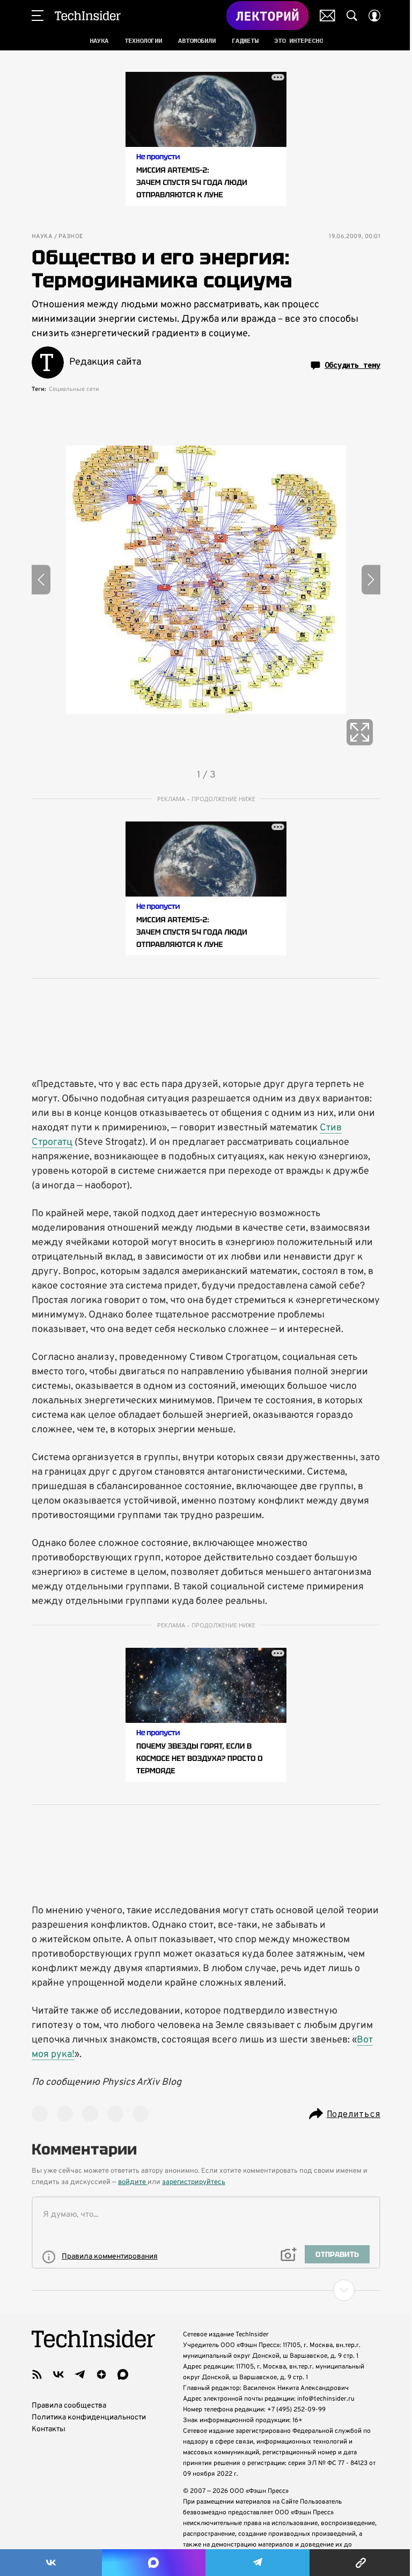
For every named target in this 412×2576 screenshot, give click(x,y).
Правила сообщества (69, 2406)
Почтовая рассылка (328, 16)
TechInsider (88, 16)
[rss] (37, 2374)
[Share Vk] (51, 2563)
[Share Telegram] (257, 2563)
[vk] (58, 2374)
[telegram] (80, 2374)
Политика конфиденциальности (89, 2418)
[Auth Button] (374, 16)
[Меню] (38, 16)
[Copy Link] (361, 2563)
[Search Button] (352, 16)
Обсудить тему (352, 365)
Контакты (49, 2429)
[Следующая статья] (206, 2290)
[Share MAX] (153, 2563)
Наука (42, 237)
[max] (123, 2374)
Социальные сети (74, 389)
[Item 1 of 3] (206, 580)
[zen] (101, 2374)
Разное (71, 237)
